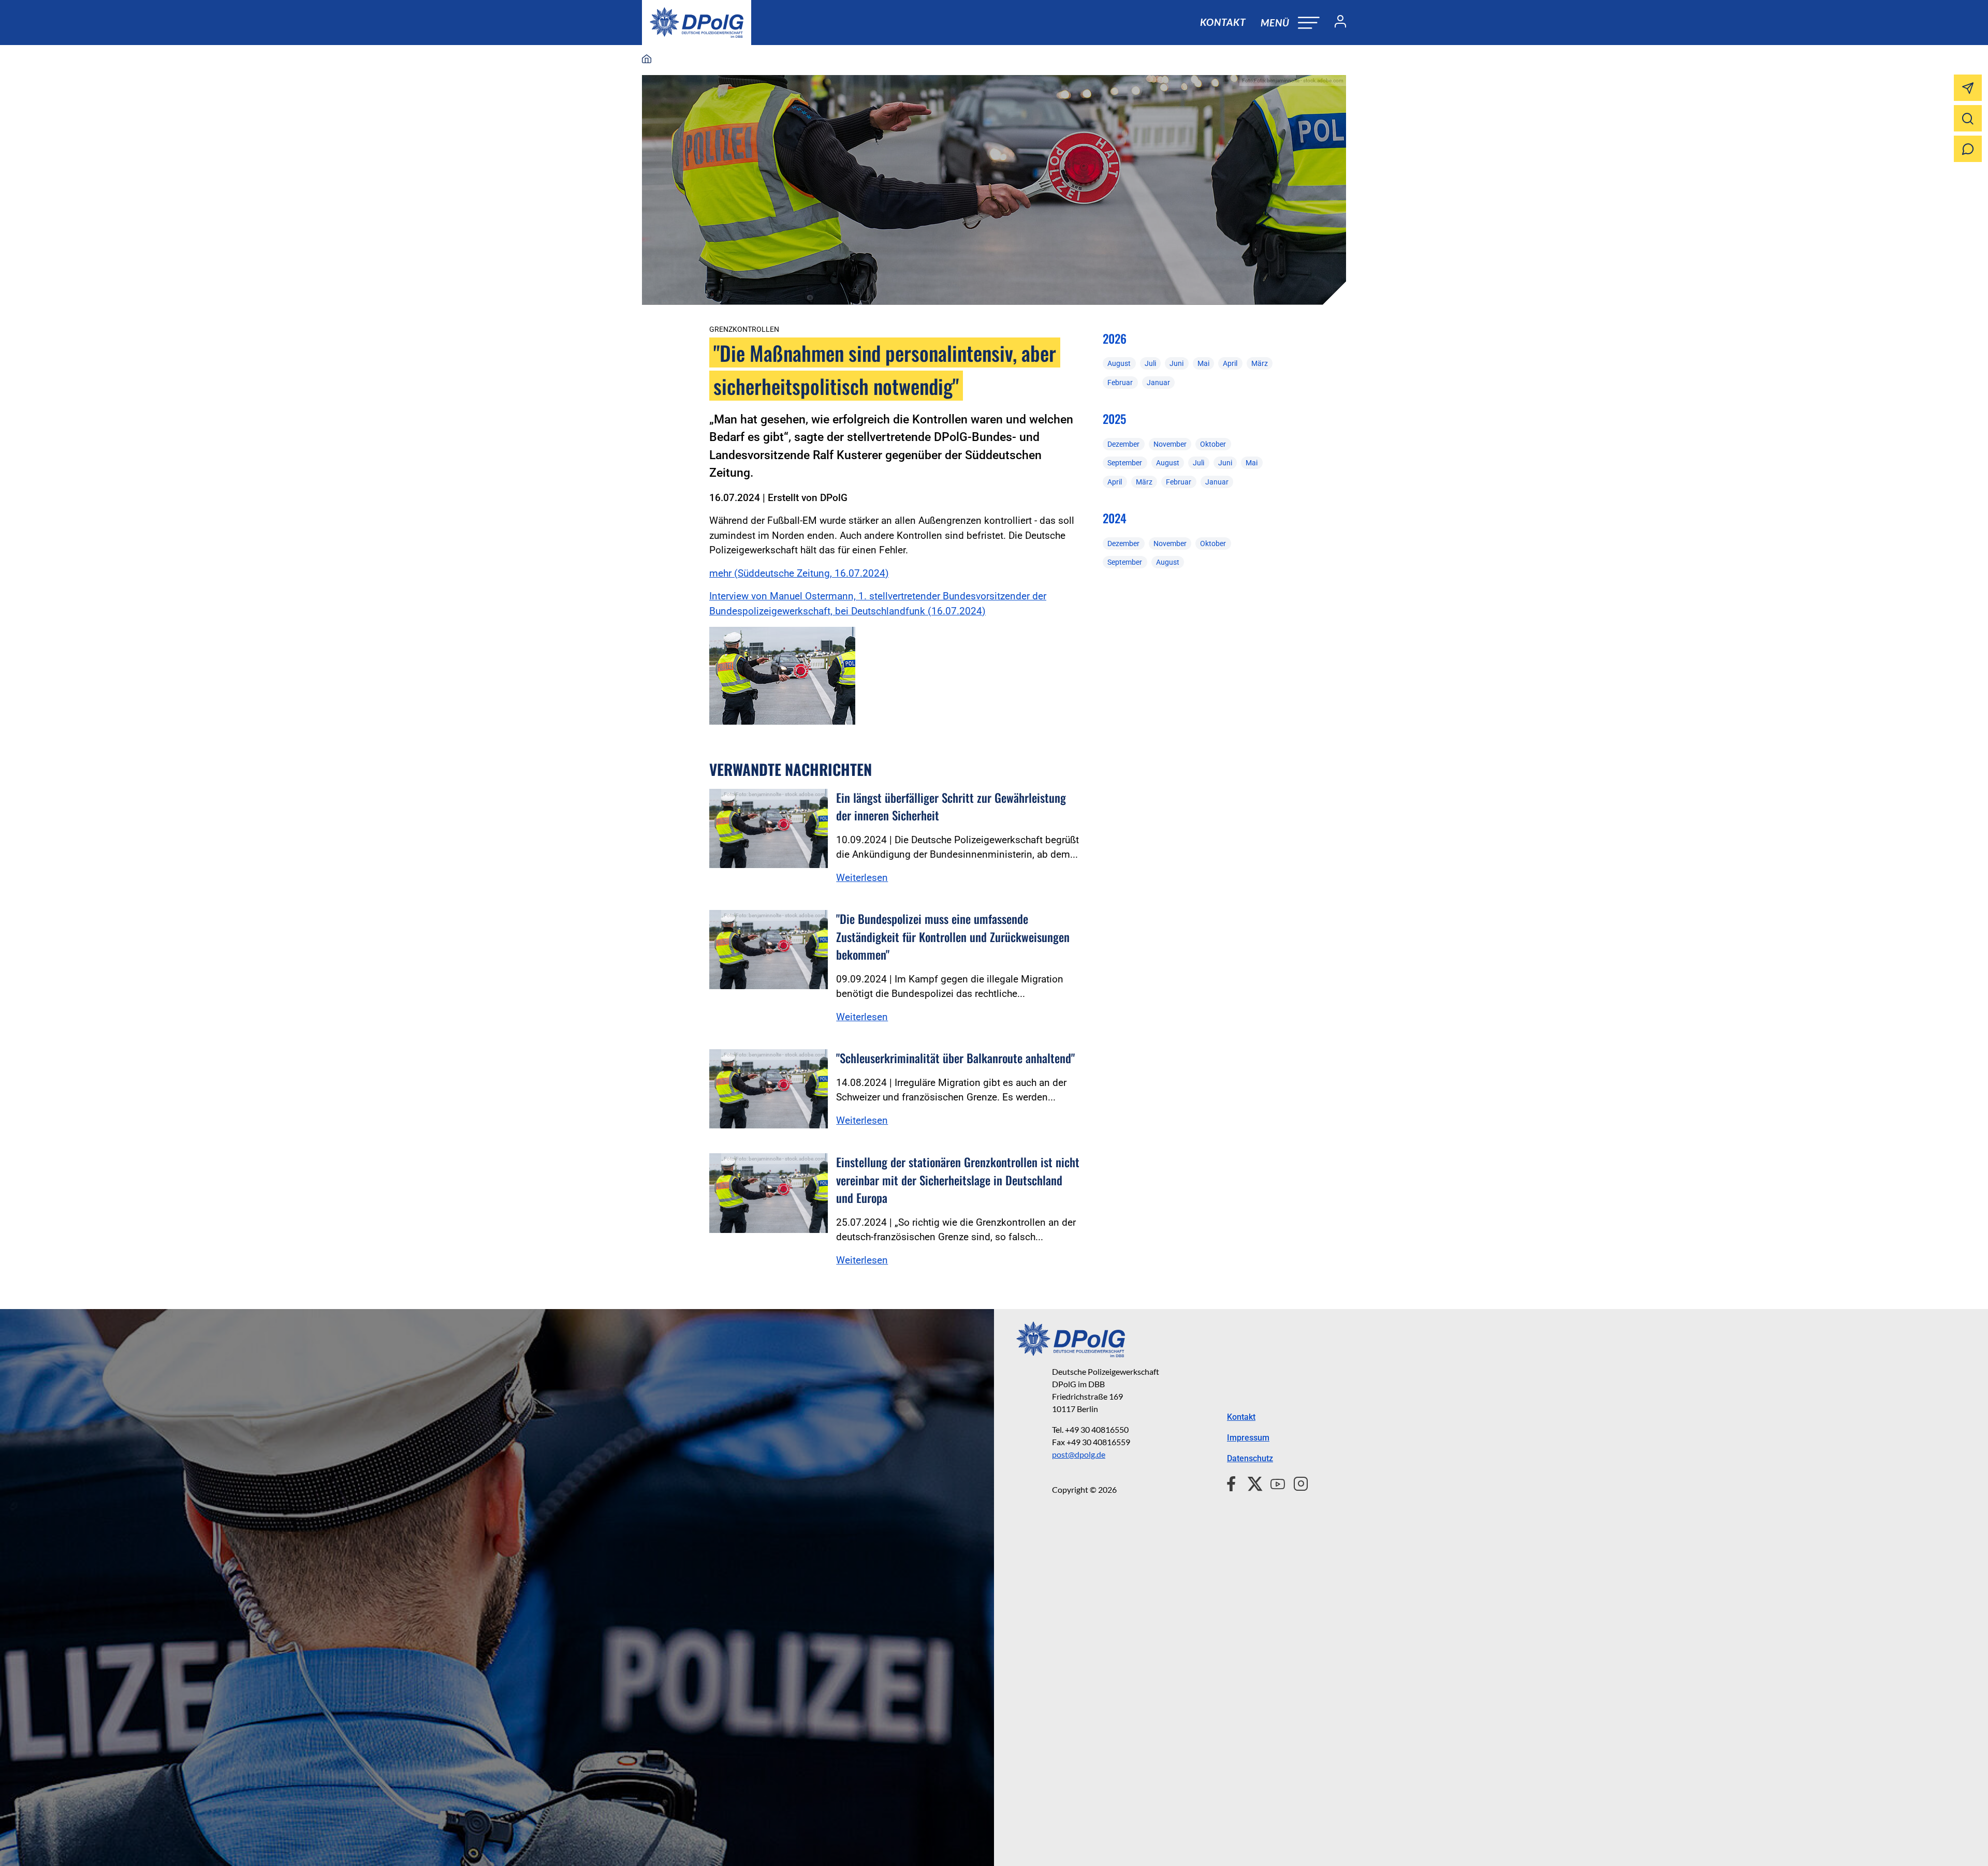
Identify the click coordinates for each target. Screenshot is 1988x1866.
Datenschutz (1250, 1458)
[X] (1251, 1482)
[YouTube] (1274, 1482)
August (1119, 363)
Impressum (1248, 1438)
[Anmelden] (1336, 23)
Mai (1203, 363)
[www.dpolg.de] (647, 60)
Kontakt (1223, 22)
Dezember (1123, 444)
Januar (1158, 383)
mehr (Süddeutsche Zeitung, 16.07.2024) (799, 573)
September (1125, 463)
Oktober (1213, 444)
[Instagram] (1297, 1482)
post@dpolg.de (1079, 1454)
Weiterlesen (862, 878)
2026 (1115, 339)
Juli (1150, 363)
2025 (1114, 419)
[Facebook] (1233, 1482)
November (1170, 444)
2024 (1115, 518)
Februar (1120, 383)
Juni (1176, 363)
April (1230, 363)
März (1260, 363)
